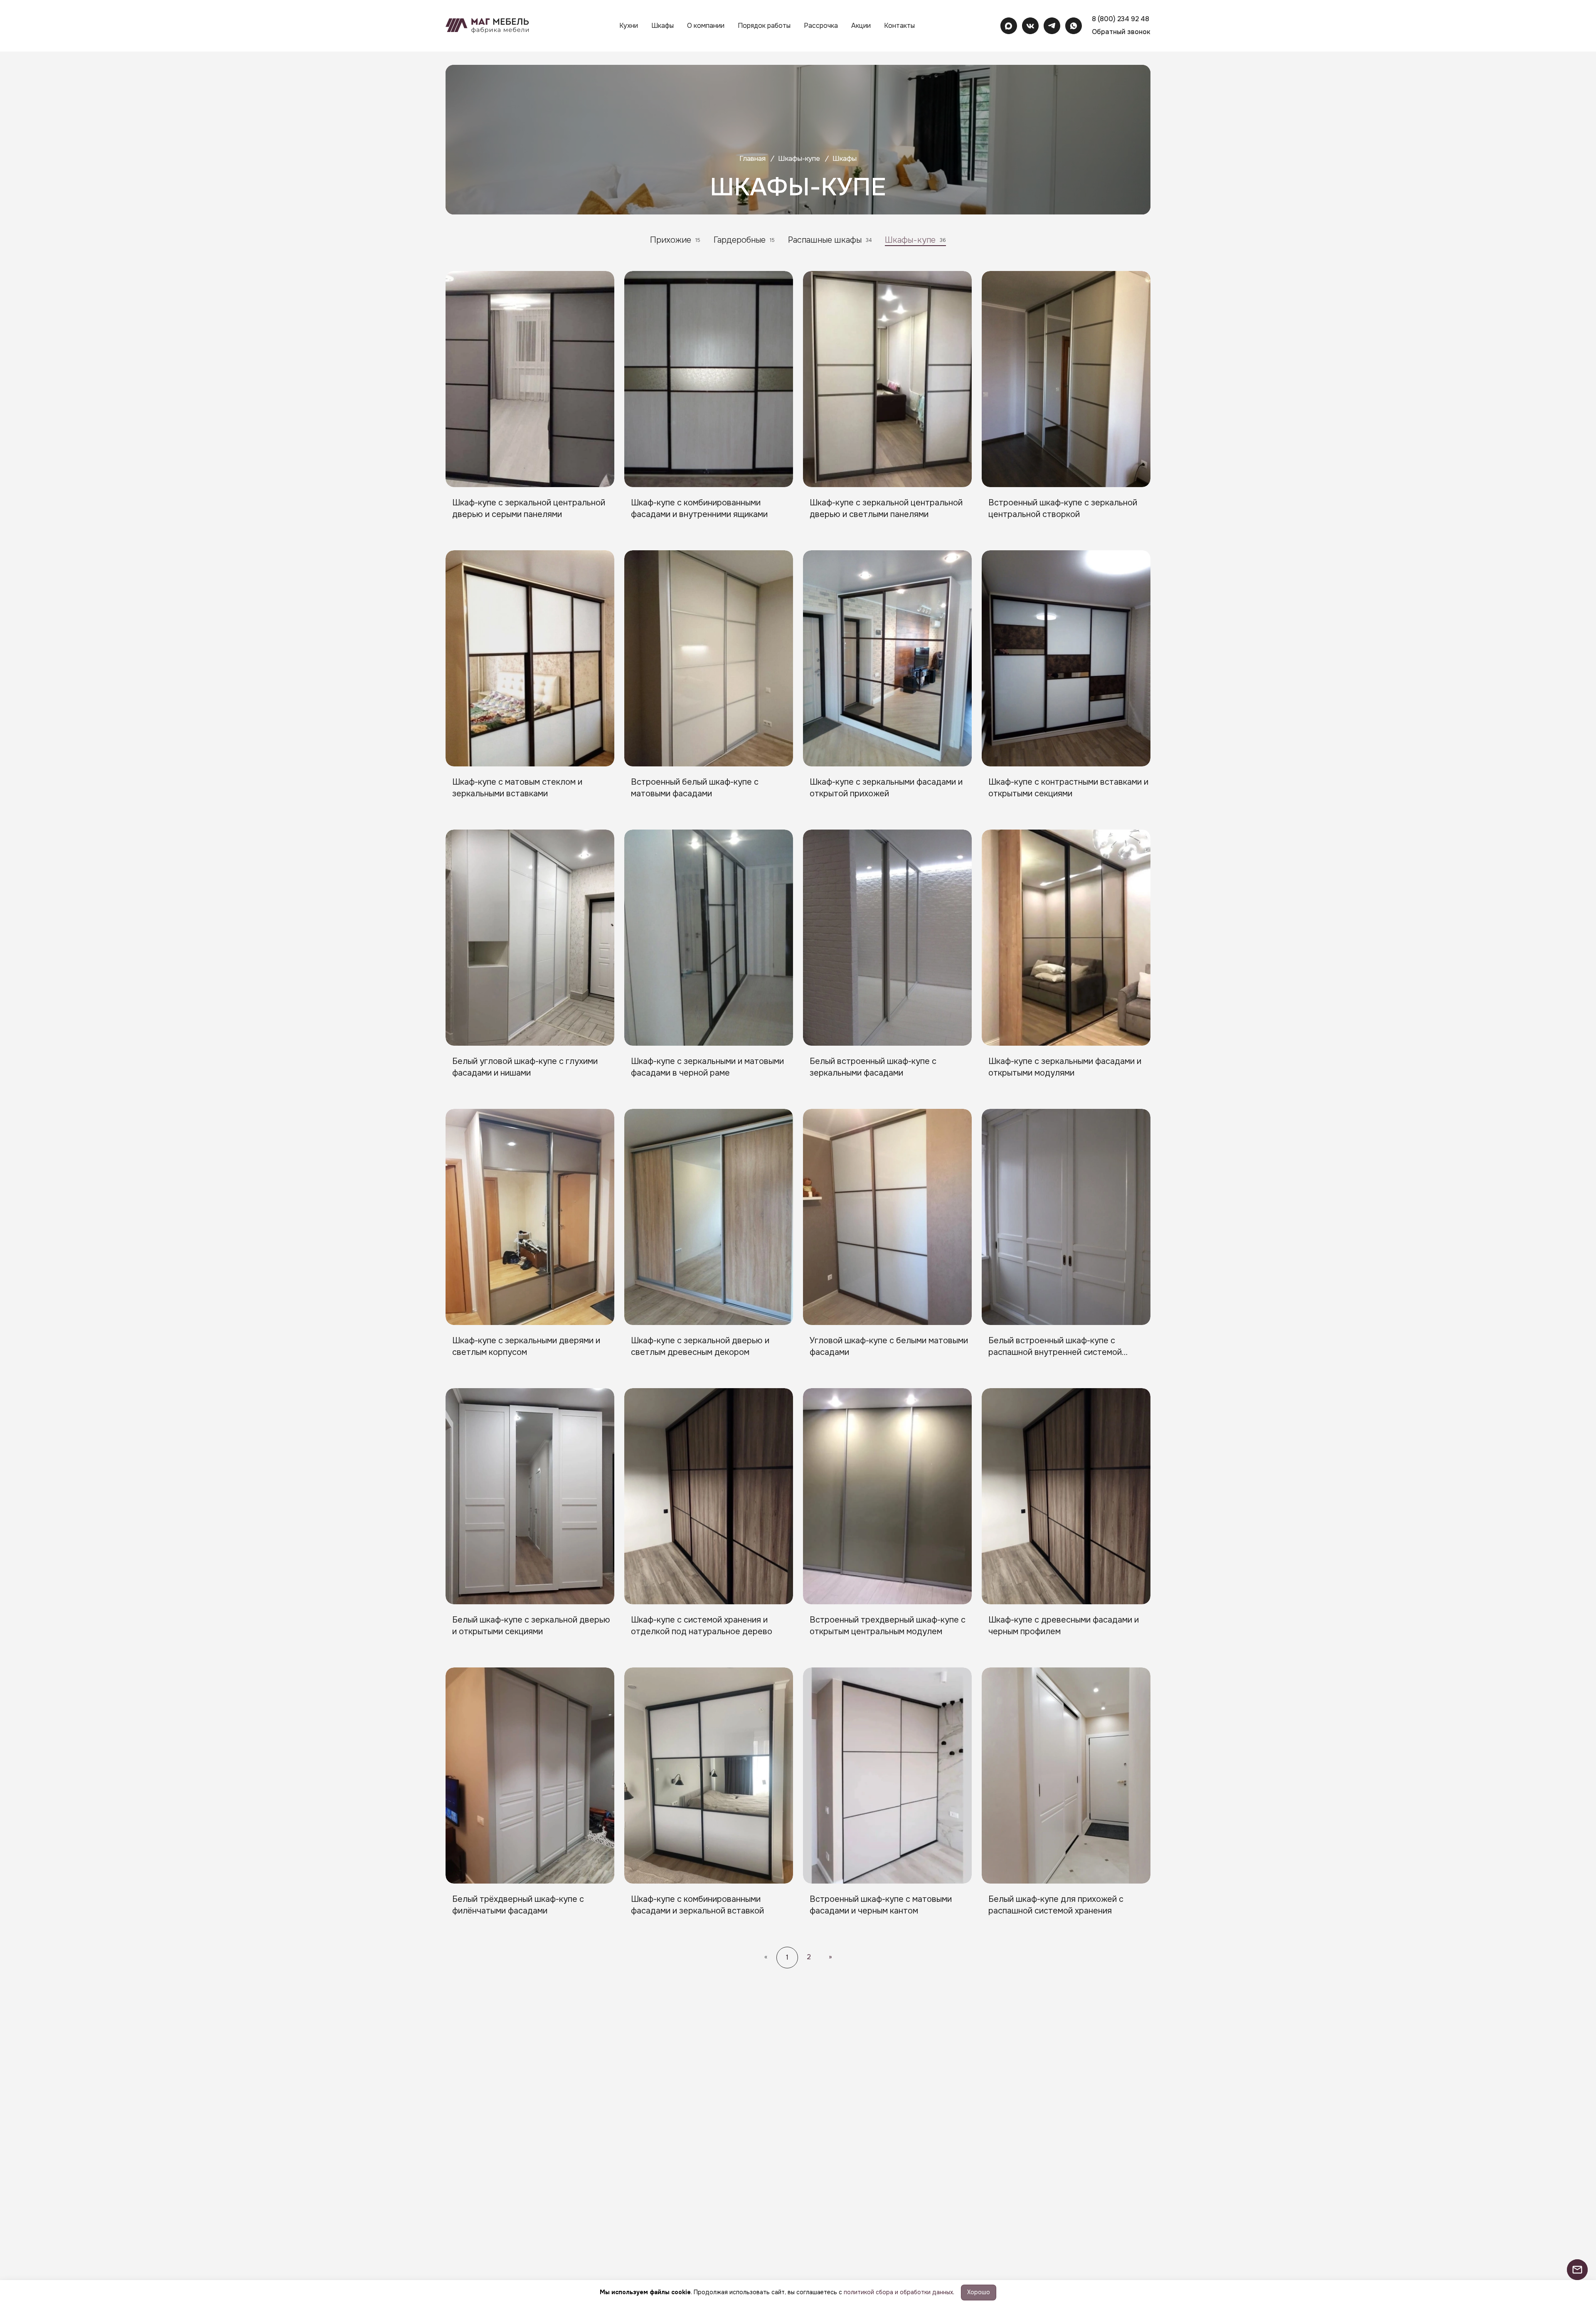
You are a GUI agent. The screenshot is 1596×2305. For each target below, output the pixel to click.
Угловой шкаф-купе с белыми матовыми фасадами (889, 1346)
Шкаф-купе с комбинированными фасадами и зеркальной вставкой (697, 1905)
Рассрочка (821, 26)
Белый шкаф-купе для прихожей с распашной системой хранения (1056, 1905)
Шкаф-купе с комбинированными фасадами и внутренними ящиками (699, 509)
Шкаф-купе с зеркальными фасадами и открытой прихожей (886, 788)
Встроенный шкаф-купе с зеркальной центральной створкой (1063, 509)
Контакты (899, 26)
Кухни (629, 26)
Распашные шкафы (830, 240)
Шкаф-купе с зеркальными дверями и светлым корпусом (526, 1346)
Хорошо (979, 2292)
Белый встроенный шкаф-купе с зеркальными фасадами (873, 1067)
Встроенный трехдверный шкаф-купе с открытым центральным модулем (888, 1626)
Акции (861, 26)
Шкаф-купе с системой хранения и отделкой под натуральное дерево (702, 1626)
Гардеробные (744, 240)
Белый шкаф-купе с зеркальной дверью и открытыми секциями (531, 1626)
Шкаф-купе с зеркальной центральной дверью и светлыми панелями (886, 509)
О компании (706, 26)
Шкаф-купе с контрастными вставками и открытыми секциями (1068, 788)
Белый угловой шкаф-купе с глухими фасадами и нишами (525, 1067)
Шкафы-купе (799, 159)
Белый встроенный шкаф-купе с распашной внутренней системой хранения (1055, 1347)
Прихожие (675, 240)
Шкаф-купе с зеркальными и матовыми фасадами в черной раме (707, 1067)
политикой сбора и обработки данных (898, 2292)
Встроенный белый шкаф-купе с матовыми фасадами (695, 788)
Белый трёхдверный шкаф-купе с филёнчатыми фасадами (518, 1905)
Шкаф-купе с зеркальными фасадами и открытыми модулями (1065, 1067)
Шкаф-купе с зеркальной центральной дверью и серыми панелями (529, 509)
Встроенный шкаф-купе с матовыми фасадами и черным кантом (881, 1905)
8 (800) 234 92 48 (1121, 19)
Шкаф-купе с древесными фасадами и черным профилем (1064, 1626)
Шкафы (663, 26)
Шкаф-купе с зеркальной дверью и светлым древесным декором (700, 1346)
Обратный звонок (1121, 32)
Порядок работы (764, 26)
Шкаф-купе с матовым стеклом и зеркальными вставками (517, 788)
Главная (752, 159)
